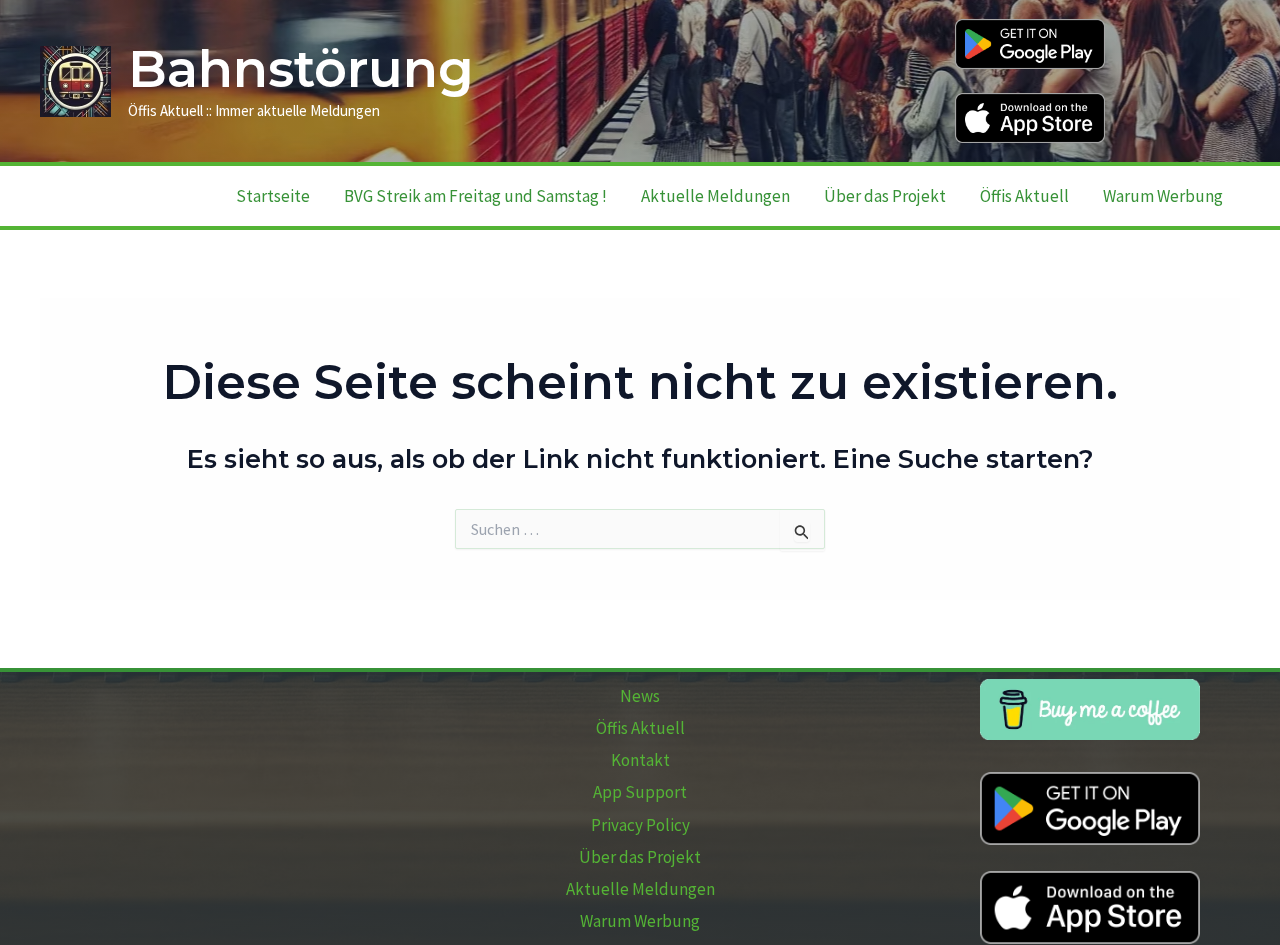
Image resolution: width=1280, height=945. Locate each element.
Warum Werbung (1163, 196)
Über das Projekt (885, 196)
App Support (640, 792)
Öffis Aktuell (1024, 196)
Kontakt (640, 760)
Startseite (273, 196)
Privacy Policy (640, 825)
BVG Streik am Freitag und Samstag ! (475, 196)
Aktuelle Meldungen (715, 196)
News (640, 696)
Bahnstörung (301, 69)
